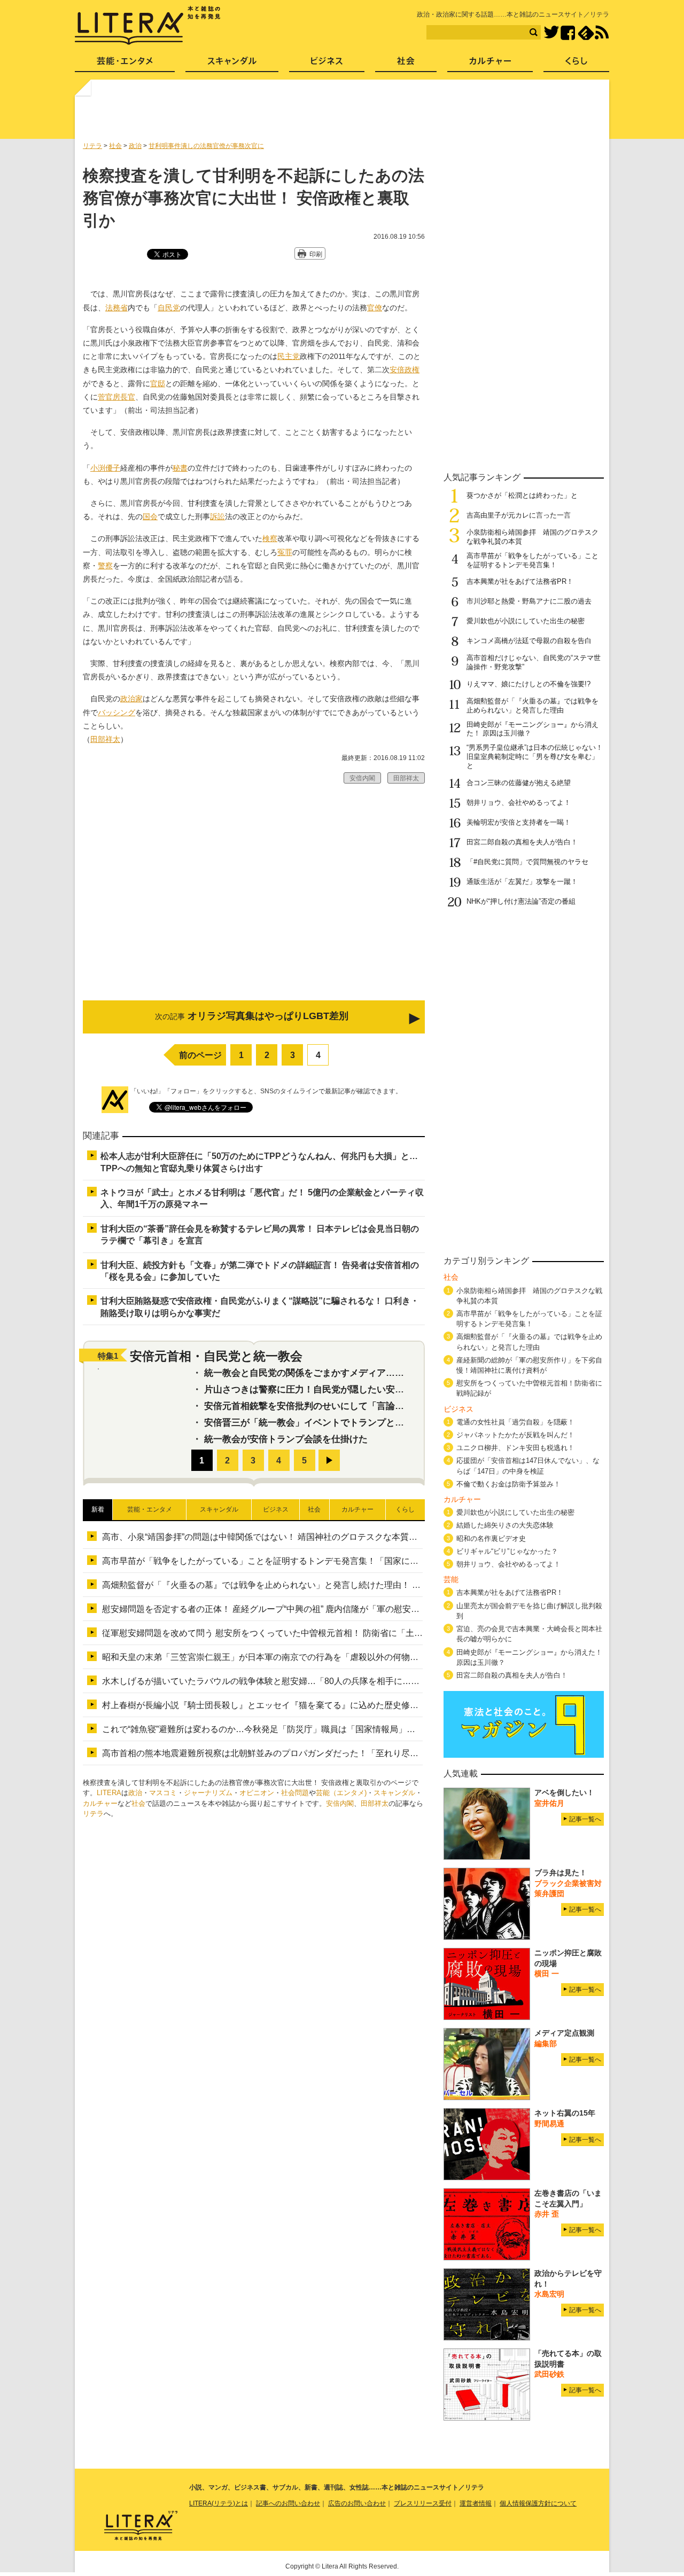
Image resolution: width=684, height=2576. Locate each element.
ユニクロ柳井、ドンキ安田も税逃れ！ (515, 1448)
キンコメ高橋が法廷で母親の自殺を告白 (529, 641)
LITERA (109, 1793)
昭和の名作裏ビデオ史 (491, 1538)
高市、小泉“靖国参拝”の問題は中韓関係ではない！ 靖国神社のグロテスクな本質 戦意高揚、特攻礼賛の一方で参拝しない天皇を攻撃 (358, 1537)
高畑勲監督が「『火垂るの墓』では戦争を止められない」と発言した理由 (533, 706)
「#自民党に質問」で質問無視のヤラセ (527, 862)
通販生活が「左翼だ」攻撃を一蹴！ (522, 882)
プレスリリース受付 (423, 2503)
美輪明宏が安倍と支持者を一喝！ (519, 822)
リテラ (93, 1814)
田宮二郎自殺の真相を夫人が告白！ (522, 842)
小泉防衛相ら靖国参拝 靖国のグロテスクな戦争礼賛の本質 (529, 1296)
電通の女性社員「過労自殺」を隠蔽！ (515, 1422)
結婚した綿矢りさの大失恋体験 (505, 1525)
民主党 (289, 356)
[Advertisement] (344, 114)
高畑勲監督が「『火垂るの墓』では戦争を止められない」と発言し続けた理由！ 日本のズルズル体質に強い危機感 (321, 1585)
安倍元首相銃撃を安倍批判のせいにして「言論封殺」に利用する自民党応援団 (363, 1406)
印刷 (316, 254)
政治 (135, 1793)
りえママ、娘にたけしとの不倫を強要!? (528, 684)
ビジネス (327, 64)
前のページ (200, 1055)
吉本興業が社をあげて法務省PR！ (520, 581)
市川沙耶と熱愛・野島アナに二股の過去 (529, 601)
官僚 (375, 308)
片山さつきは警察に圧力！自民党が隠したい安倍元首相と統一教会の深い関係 (363, 1389)
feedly (586, 33)
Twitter (551, 33)
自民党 (169, 308)
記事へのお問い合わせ (288, 2503)
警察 (105, 566)
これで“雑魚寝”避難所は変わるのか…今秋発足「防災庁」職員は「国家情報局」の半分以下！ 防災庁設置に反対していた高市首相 (349, 1729)
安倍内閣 (340, 1803)
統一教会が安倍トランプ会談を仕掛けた (286, 1439)
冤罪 (285, 552)
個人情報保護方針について (538, 2503)
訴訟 (217, 516)
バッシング (116, 712)
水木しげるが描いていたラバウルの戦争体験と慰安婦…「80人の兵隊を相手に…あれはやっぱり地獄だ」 (304, 1681)
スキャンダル (394, 1793)
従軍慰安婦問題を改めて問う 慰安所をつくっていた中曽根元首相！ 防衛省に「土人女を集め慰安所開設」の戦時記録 (327, 1633)
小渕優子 (105, 468)
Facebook (568, 33)
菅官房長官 (116, 397)
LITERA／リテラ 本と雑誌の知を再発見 (148, 26)
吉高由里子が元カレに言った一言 (519, 515)
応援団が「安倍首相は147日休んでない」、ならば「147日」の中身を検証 (528, 1466)
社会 (138, 1803)
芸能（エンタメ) (341, 1793)
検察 (270, 538)
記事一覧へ (585, 1819)
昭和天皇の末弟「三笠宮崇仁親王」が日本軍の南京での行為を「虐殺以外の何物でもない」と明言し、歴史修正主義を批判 (337, 1657)
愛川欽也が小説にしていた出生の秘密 (526, 621)
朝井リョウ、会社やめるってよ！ (519, 802)
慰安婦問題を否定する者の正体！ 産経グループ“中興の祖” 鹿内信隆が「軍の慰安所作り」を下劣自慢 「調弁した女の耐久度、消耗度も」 (364, 1609)
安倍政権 (405, 370)
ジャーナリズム (208, 1793)
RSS (602, 33)
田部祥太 (105, 739)
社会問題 (295, 1793)
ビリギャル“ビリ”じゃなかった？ (507, 1551)
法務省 (116, 308)
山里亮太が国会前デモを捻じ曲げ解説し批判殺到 (529, 1611)
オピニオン (257, 1793)
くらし (576, 64)
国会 (150, 516)
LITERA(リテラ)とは (219, 2503)
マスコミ (163, 1793)
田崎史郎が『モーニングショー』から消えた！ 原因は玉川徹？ (529, 1657)
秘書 (180, 468)
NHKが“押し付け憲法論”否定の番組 (524, 901)
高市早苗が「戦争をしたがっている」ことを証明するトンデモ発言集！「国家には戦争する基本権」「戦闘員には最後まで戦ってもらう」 (367, 1561)
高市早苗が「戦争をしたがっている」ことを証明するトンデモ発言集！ (533, 560)
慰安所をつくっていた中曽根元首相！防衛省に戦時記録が (529, 1388)
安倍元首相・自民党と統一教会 (216, 1356)
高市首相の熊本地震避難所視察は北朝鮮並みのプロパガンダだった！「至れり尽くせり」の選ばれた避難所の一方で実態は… (341, 1753)
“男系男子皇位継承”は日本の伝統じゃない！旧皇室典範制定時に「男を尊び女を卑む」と (535, 757)
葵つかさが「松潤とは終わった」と (522, 495)
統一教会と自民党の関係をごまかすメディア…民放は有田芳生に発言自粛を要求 (368, 1373)
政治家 (131, 699)
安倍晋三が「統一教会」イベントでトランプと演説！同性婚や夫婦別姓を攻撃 (363, 1423)
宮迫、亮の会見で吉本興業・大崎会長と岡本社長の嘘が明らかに (529, 1634)
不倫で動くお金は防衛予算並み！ (508, 1484)
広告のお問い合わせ (357, 2503)
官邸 (158, 383)
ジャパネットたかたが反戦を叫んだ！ (515, 1435)
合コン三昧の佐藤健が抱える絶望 (519, 783)
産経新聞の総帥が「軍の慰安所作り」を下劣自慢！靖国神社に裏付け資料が (529, 1365)
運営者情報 (476, 2503)
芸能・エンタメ (125, 64)
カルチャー (100, 1803)
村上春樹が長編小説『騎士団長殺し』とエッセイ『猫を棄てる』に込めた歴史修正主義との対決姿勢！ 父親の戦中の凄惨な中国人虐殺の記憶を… (381, 1705)
